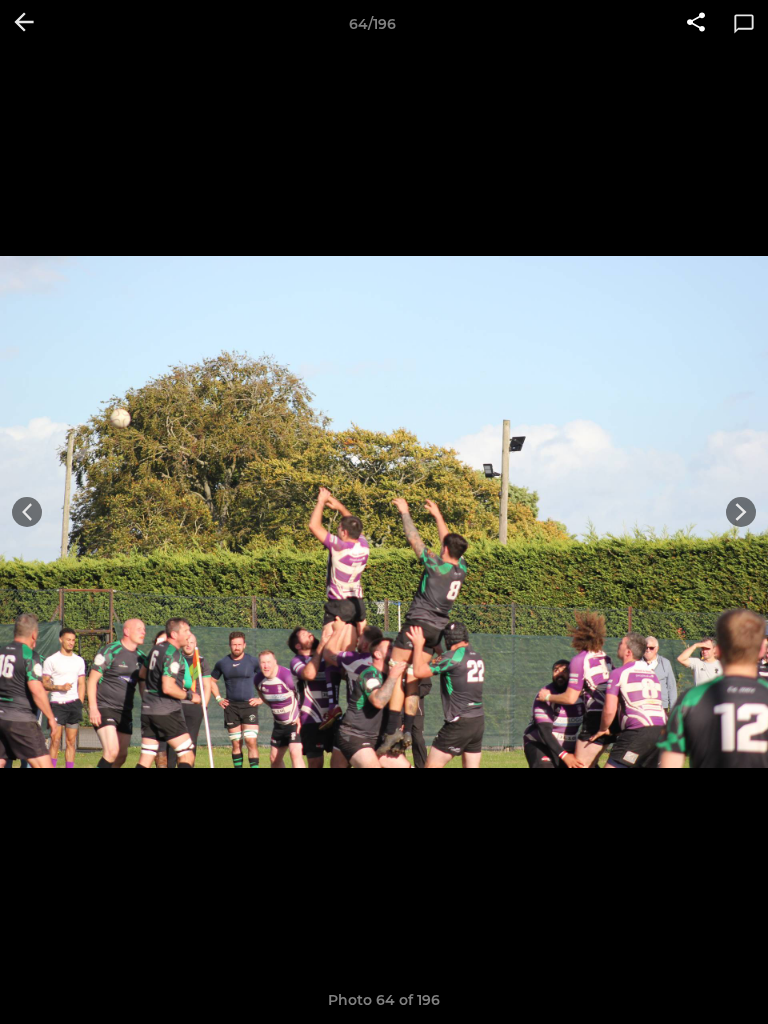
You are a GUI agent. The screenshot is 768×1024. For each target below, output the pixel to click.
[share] (696, 24)
